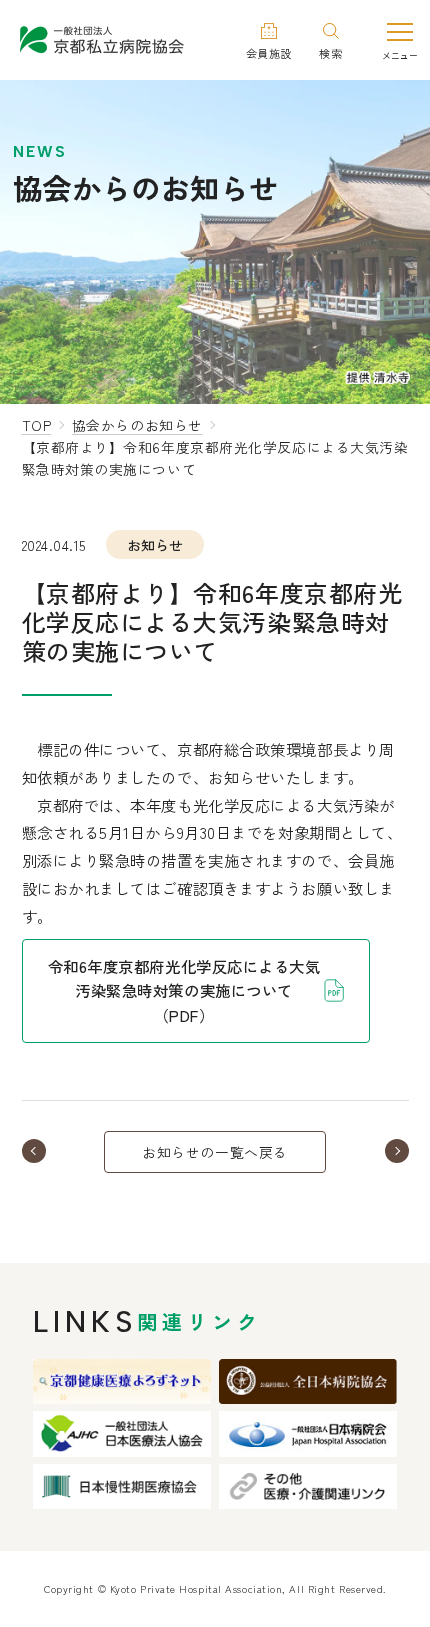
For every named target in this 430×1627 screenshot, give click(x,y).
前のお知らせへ (58, 1151)
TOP (37, 425)
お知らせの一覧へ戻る (215, 1152)
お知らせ (155, 545)
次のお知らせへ (372, 1151)
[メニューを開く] (400, 39)
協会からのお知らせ (137, 425)
